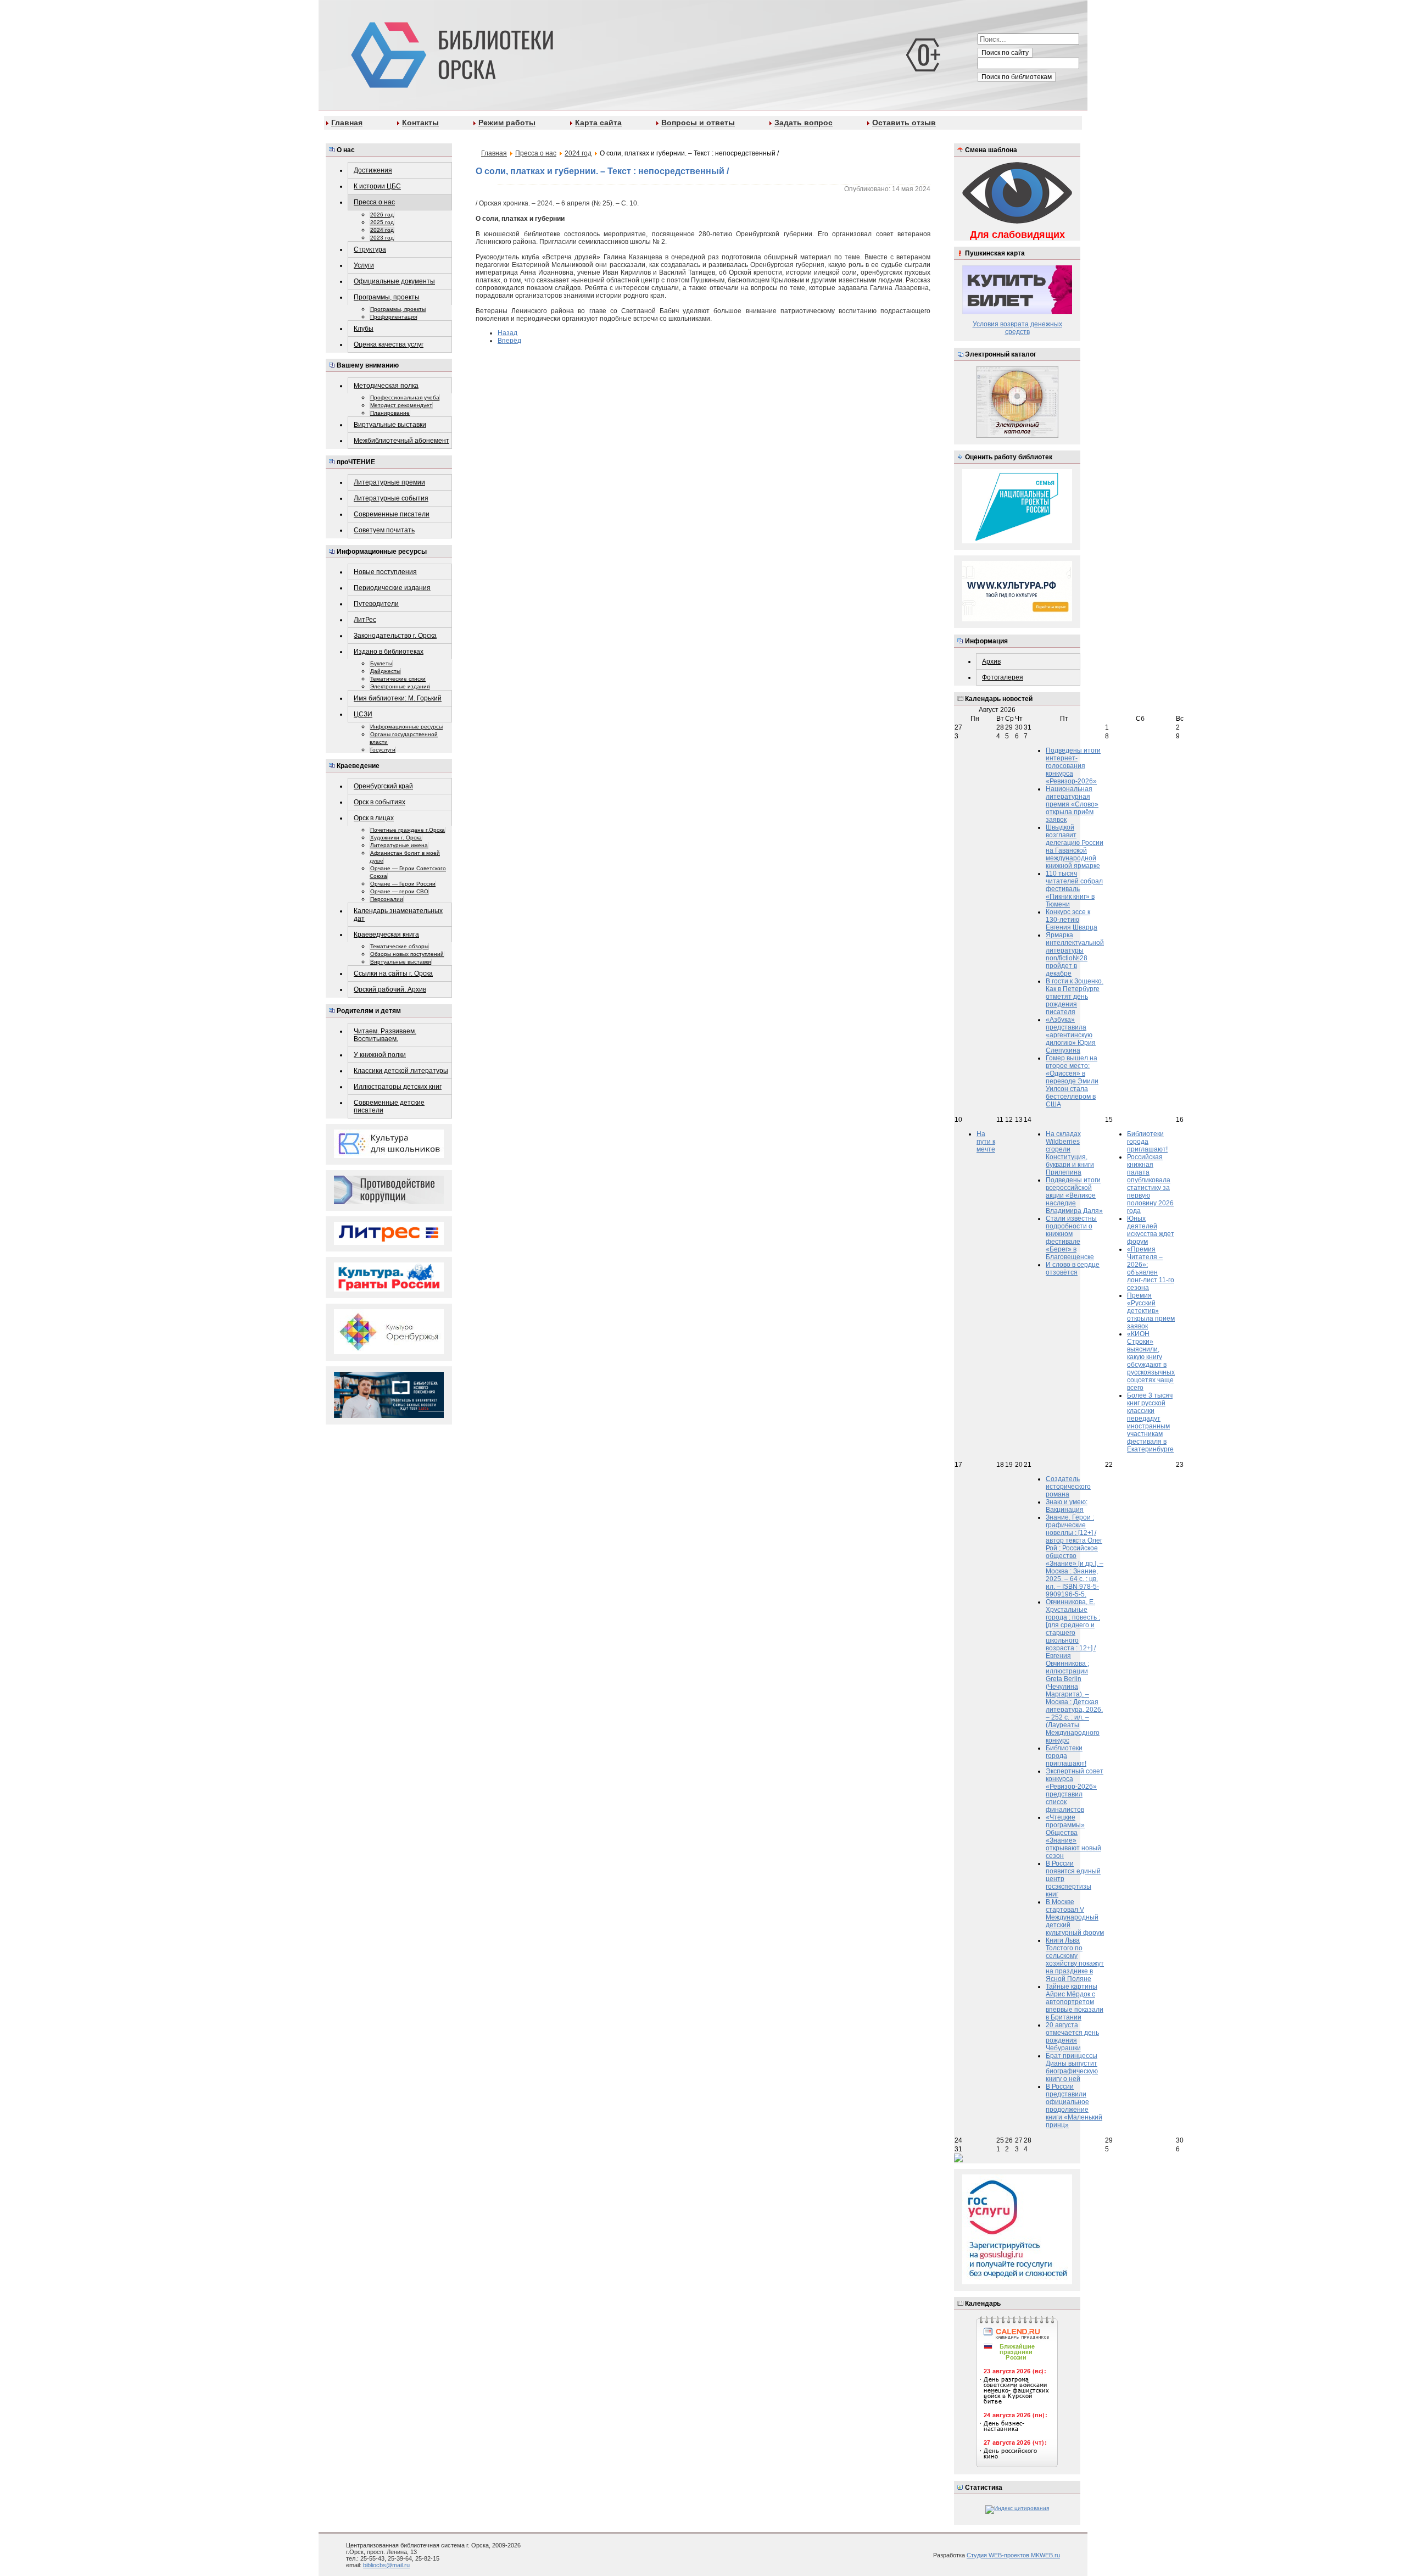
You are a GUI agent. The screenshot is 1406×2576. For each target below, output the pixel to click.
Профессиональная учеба (405, 397)
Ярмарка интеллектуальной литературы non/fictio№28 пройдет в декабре (1075, 954)
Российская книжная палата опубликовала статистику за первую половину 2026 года (1150, 1184)
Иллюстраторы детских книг (398, 1087)
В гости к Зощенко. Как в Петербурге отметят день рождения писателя (1075, 997)
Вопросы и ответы (698, 123)
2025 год (382, 222)
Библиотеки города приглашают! (1147, 1142)
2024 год (382, 230)
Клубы (364, 329)
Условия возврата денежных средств (1017, 328)
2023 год (382, 238)
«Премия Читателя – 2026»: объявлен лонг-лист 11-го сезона (1151, 1268)
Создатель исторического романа (1068, 1487)
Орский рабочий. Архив (390, 989)
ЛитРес (365, 620)
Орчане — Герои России (403, 884)
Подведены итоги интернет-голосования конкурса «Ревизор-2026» (1073, 766)
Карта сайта (598, 123)
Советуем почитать (384, 530)
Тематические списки (398, 679)
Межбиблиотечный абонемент (401, 441)
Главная (347, 123)
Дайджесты (385, 671)
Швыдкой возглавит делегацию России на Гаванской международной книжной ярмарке (1075, 847)
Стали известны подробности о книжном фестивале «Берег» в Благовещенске (1071, 1238)
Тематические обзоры (399, 946)
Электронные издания (400, 686)
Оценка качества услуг (389, 344)
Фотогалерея (1003, 677)
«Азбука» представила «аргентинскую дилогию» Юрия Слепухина (1071, 1035)
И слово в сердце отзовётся (1073, 1268)
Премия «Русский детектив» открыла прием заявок (1151, 1311)
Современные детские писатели (389, 1106)
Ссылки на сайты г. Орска (393, 973)
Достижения (373, 170)
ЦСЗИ (363, 714)
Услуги (364, 265)
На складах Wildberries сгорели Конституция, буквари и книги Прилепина (1070, 1153)
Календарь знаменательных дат (398, 915)
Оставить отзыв (904, 123)
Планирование (390, 413)
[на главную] (450, 53)
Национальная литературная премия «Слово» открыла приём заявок (1072, 804)
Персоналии (387, 899)
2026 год (382, 215)
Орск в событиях (380, 802)
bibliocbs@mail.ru (386, 2565)
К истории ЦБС (377, 186)
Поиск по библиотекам (1017, 77)
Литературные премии (389, 482)
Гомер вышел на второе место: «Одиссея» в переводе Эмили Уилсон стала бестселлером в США (1072, 1081)
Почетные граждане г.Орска (408, 830)
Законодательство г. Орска (395, 636)
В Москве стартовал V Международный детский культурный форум (1075, 1917)
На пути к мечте (986, 1142)
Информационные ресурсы (406, 727)
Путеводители (376, 604)
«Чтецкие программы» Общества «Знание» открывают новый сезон (1073, 1837)
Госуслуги (383, 750)
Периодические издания (392, 588)
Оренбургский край (383, 786)
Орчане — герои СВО (399, 891)
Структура (370, 249)
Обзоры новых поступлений (407, 954)
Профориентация (394, 317)
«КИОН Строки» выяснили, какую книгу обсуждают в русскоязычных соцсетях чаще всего (1151, 1361)
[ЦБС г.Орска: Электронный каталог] (1017, 436)
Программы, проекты (387, 297)
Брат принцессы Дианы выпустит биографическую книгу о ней (1072, 2067)
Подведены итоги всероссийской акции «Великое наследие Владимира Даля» (1074, 1195)
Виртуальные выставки (390, 425)
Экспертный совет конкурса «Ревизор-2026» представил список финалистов (1075, 1790)
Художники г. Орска (396, 838)
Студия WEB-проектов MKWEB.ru (1013, 2555)
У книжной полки (380, 1055)
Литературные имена (399, 845)
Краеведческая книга (386, 934)
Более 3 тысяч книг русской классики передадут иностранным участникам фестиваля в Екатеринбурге (1150, 1422)
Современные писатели (392, 514)
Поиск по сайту (1005, 53)
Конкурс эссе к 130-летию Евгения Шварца (1072, 920)
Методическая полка (386, 386)
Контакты (420, 123)
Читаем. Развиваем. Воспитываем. (385, 1035)
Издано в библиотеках (389, 652)
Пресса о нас (374, 202)
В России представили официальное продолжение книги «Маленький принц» (1074, 2106)
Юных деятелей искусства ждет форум (1151, 1230)
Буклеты (381, 663)
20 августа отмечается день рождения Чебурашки (1072, 2037)
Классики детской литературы (401, 1071)
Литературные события (391, 498)
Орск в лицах (374, 818)
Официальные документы (394, 281)
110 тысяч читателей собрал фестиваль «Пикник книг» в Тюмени (1074, 889)
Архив (991, 661)
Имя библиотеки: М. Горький (398, 698)
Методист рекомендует (401, 405)
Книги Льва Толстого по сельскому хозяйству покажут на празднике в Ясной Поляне (1075, 1960)
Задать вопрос (804, 123)
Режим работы (507, 123)
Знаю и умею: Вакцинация (1067, 1506)
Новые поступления (385, 572)
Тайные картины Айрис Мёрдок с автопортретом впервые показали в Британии (1075, 2002)
